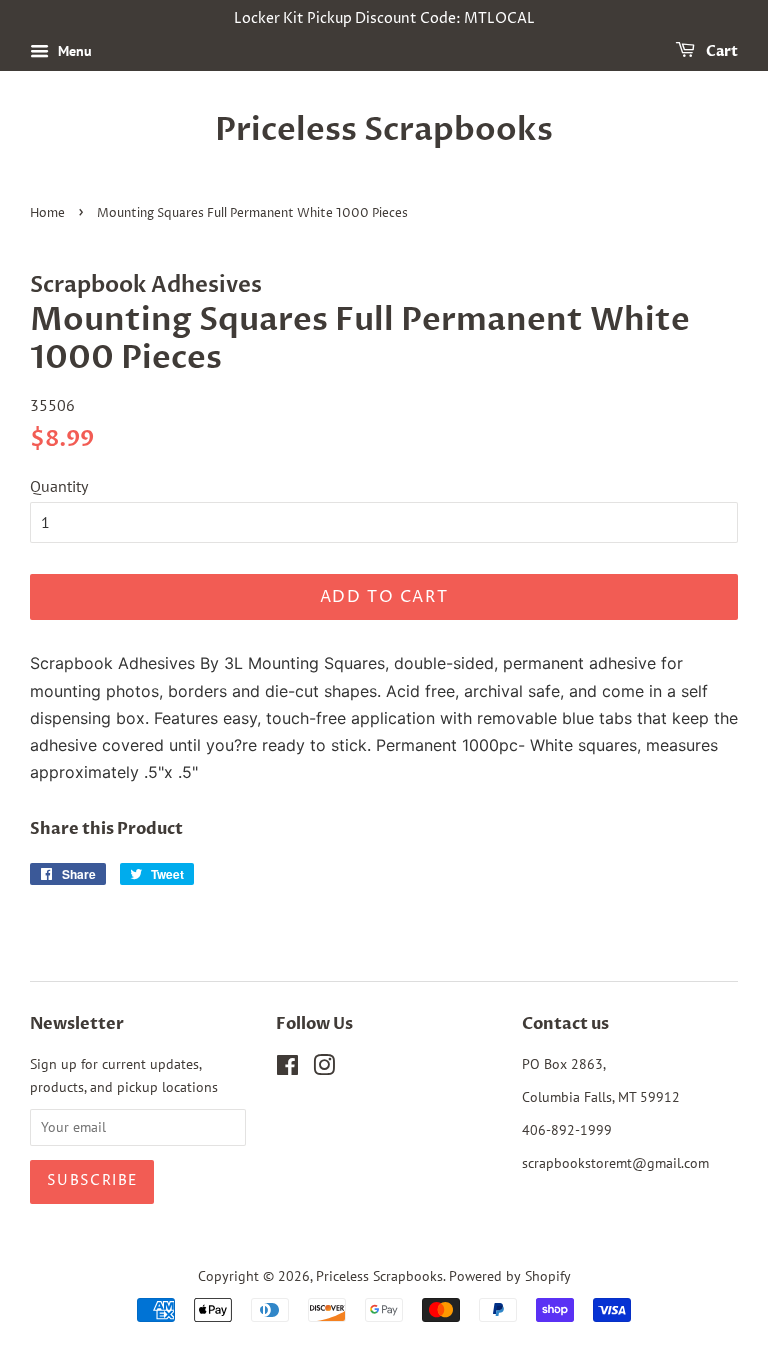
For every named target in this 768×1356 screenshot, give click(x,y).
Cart (720, 51)
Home (47, 213)
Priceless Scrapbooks (384, 130)
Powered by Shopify (510, 1276)
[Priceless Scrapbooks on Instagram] (324, 1069)
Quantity (59, 486)
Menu (73, 51)
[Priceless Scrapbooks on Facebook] (287, 1069)
